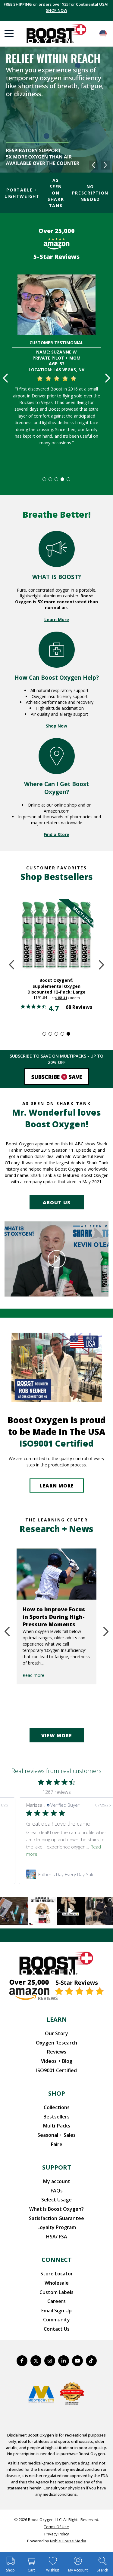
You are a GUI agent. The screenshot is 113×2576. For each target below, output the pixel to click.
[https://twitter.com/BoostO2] (36, 2361)
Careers (56, 2301)
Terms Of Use (56, 2527)
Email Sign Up (56, 2311)
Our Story (56, 2033)
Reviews (57, 2052)
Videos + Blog (57, 2061)
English (103, 34)
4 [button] (63, 479)
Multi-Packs (57, 2126)
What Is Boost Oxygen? (56, 2209)
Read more (33, 1675)
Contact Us (57, 2329)
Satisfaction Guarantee (56, 2218)
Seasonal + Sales (56, 2135)
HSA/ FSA (57, 2237)
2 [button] (51, 479)
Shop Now (56, 726)
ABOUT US (57, 1202)
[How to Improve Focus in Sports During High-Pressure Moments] (56, 1574)
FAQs (57, 2191)
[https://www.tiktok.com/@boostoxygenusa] (91, 2361)
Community (56, 2320)
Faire (57, 2144)
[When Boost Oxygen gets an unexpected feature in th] (71, 1911)
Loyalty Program (57, 2227)
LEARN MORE (57, 1486)
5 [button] (69, 479)
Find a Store (56, 834)
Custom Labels (56, 2292)
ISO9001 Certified (56, 2070)
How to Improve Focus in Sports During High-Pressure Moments (54, 1617)
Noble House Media (68, 2541)
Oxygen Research (56, 2043)
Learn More (57, 619)
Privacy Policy (57, 2534)
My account (57, 2181)
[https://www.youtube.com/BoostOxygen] (77, 2361)
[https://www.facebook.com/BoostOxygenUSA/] (22, 2361)
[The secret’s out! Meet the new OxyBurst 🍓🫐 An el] (42, 1911)
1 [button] (45, 479)
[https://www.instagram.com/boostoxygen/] (50, 2361)
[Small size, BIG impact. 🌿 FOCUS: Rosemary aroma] (14, 1911)
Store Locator (57, 2274)
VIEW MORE (57, 1735)
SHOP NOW (56, 10)
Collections (57, 2107)
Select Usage (56, 2200)
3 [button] (57, 479)
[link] (68, 1874)
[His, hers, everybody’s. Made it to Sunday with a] (99, 1911)
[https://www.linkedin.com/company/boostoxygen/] (64, 2361)
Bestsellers (56, 2117)
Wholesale (57, 2283)
